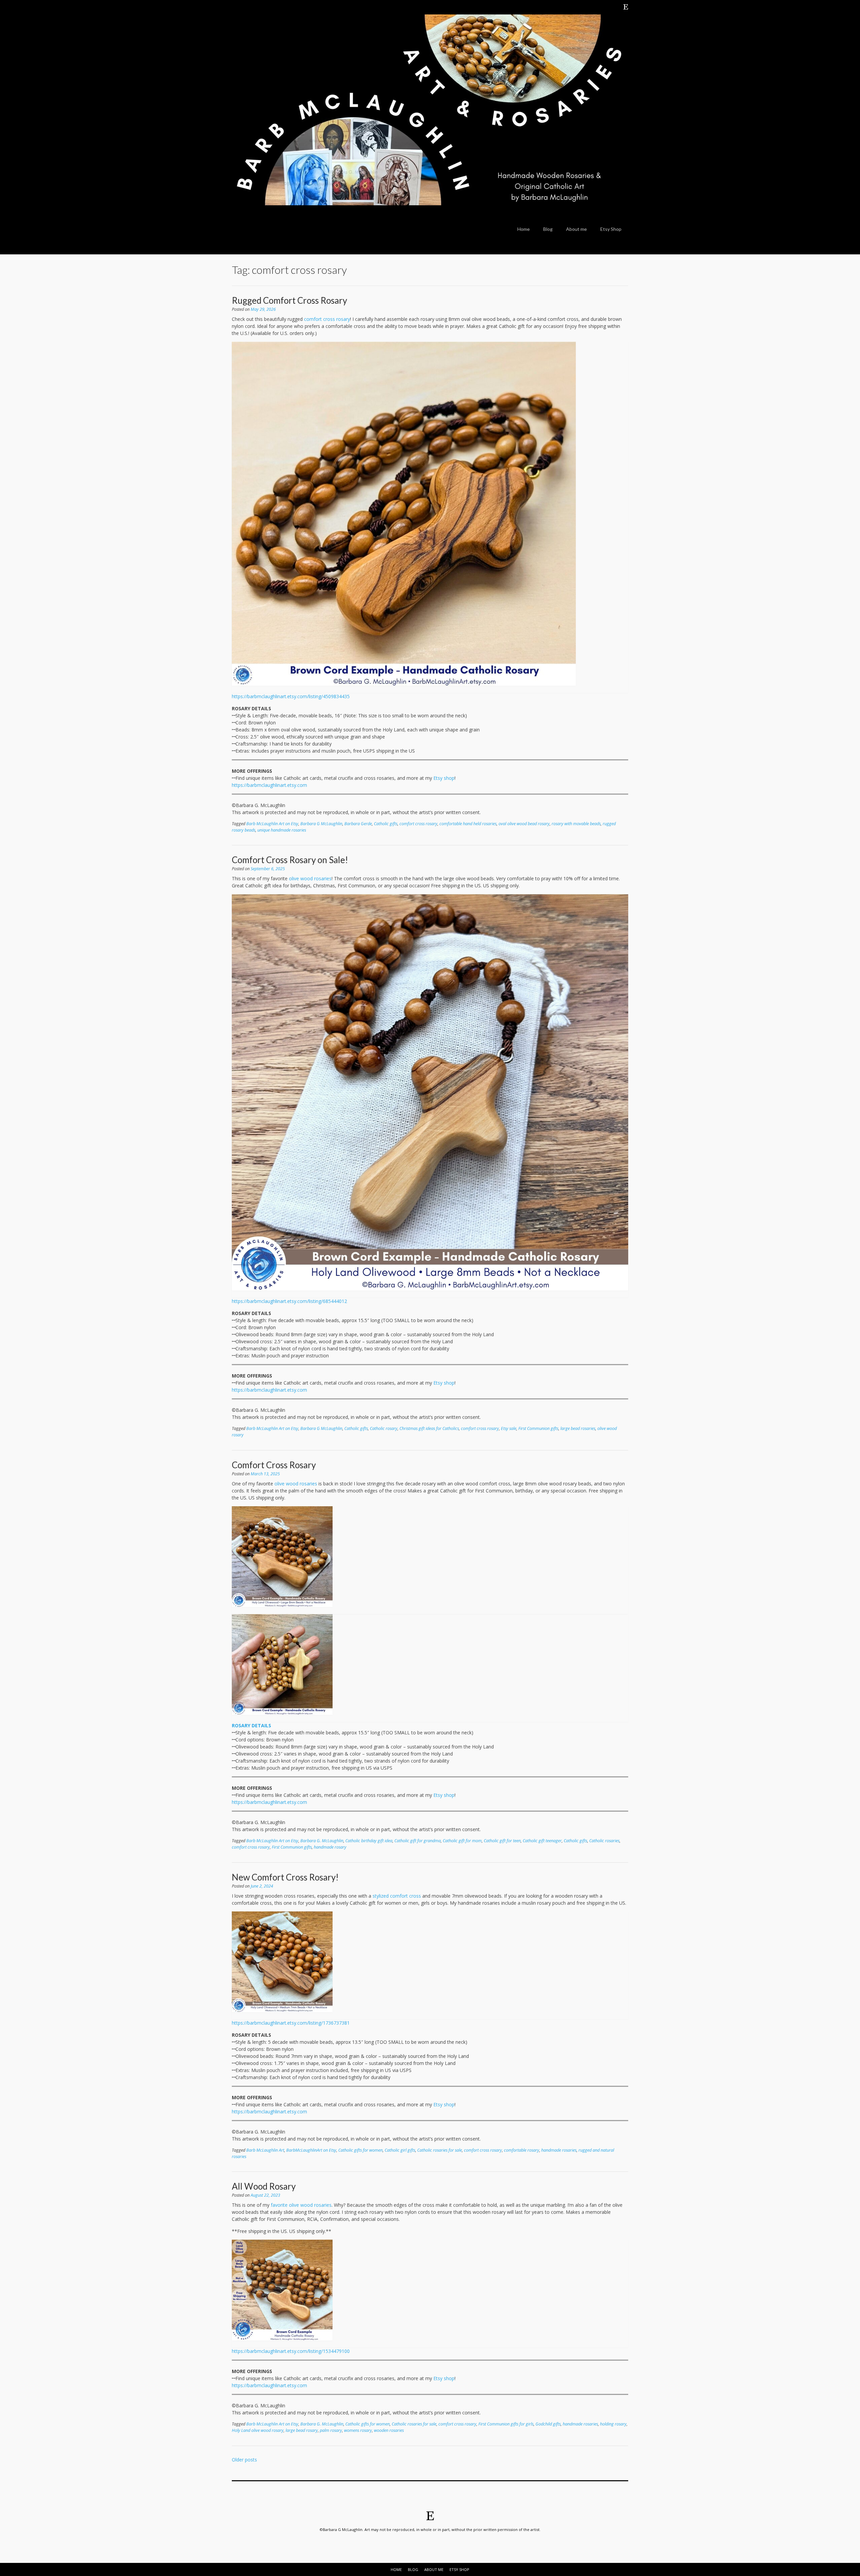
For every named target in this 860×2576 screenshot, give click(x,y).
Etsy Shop (611, 229)
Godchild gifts (548, 2424)
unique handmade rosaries (282, 830)
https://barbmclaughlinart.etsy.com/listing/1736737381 (291, 2023)
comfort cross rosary (327, 319)
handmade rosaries (559, 2150)
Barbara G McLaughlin (321, 824)
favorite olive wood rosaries (301, 2205)
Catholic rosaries (604, 1841)
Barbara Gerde (358, 824)
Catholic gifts (386, 824)
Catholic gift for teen (502, 1841)
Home (524, 229)
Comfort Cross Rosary (274, 1465)
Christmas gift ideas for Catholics (429, 1428)
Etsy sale (509, 1428)
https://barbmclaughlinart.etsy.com (269, 785)
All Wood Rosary (264, 2186)
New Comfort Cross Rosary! (285, 1877)
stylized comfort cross (397, 1896)
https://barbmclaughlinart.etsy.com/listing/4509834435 (291, 696)
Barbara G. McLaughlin (322, 1841)
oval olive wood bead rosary (524, 824)
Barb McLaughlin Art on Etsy (272, 824)
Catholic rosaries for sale (440, 2150)
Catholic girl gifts (400, 2150)
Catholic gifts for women (360, 2150)
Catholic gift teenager (542, 1841)
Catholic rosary (384, 1428)
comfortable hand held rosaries (468, 824)
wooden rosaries (389, 2430)
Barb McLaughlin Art (265, 2150)
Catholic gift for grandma (418, 1841)
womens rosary (358, 2430)
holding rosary (613, 2424)
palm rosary (331, 2430)
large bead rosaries (578, 1428)
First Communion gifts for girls (506, 2424)
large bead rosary (302, 2430)
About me (576, 229)
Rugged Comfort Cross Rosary (289, 300)
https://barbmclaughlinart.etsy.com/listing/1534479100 (291, 2351)
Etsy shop (444, 778)
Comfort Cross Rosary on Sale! (290, 860)
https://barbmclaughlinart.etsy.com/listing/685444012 (289, 1301)
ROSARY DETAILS (251, 1725)
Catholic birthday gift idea (369, 1841)
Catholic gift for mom (462, 1841)
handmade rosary (330, 1847)
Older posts (244, 2460)
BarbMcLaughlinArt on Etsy (311, 2150)
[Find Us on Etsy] (626, 7)
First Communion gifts (538, 1428)
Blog (548, 229)
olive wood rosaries (310, 878)
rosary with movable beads (576, 824)
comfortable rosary (522, 2150)
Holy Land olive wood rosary (258, 2430)
